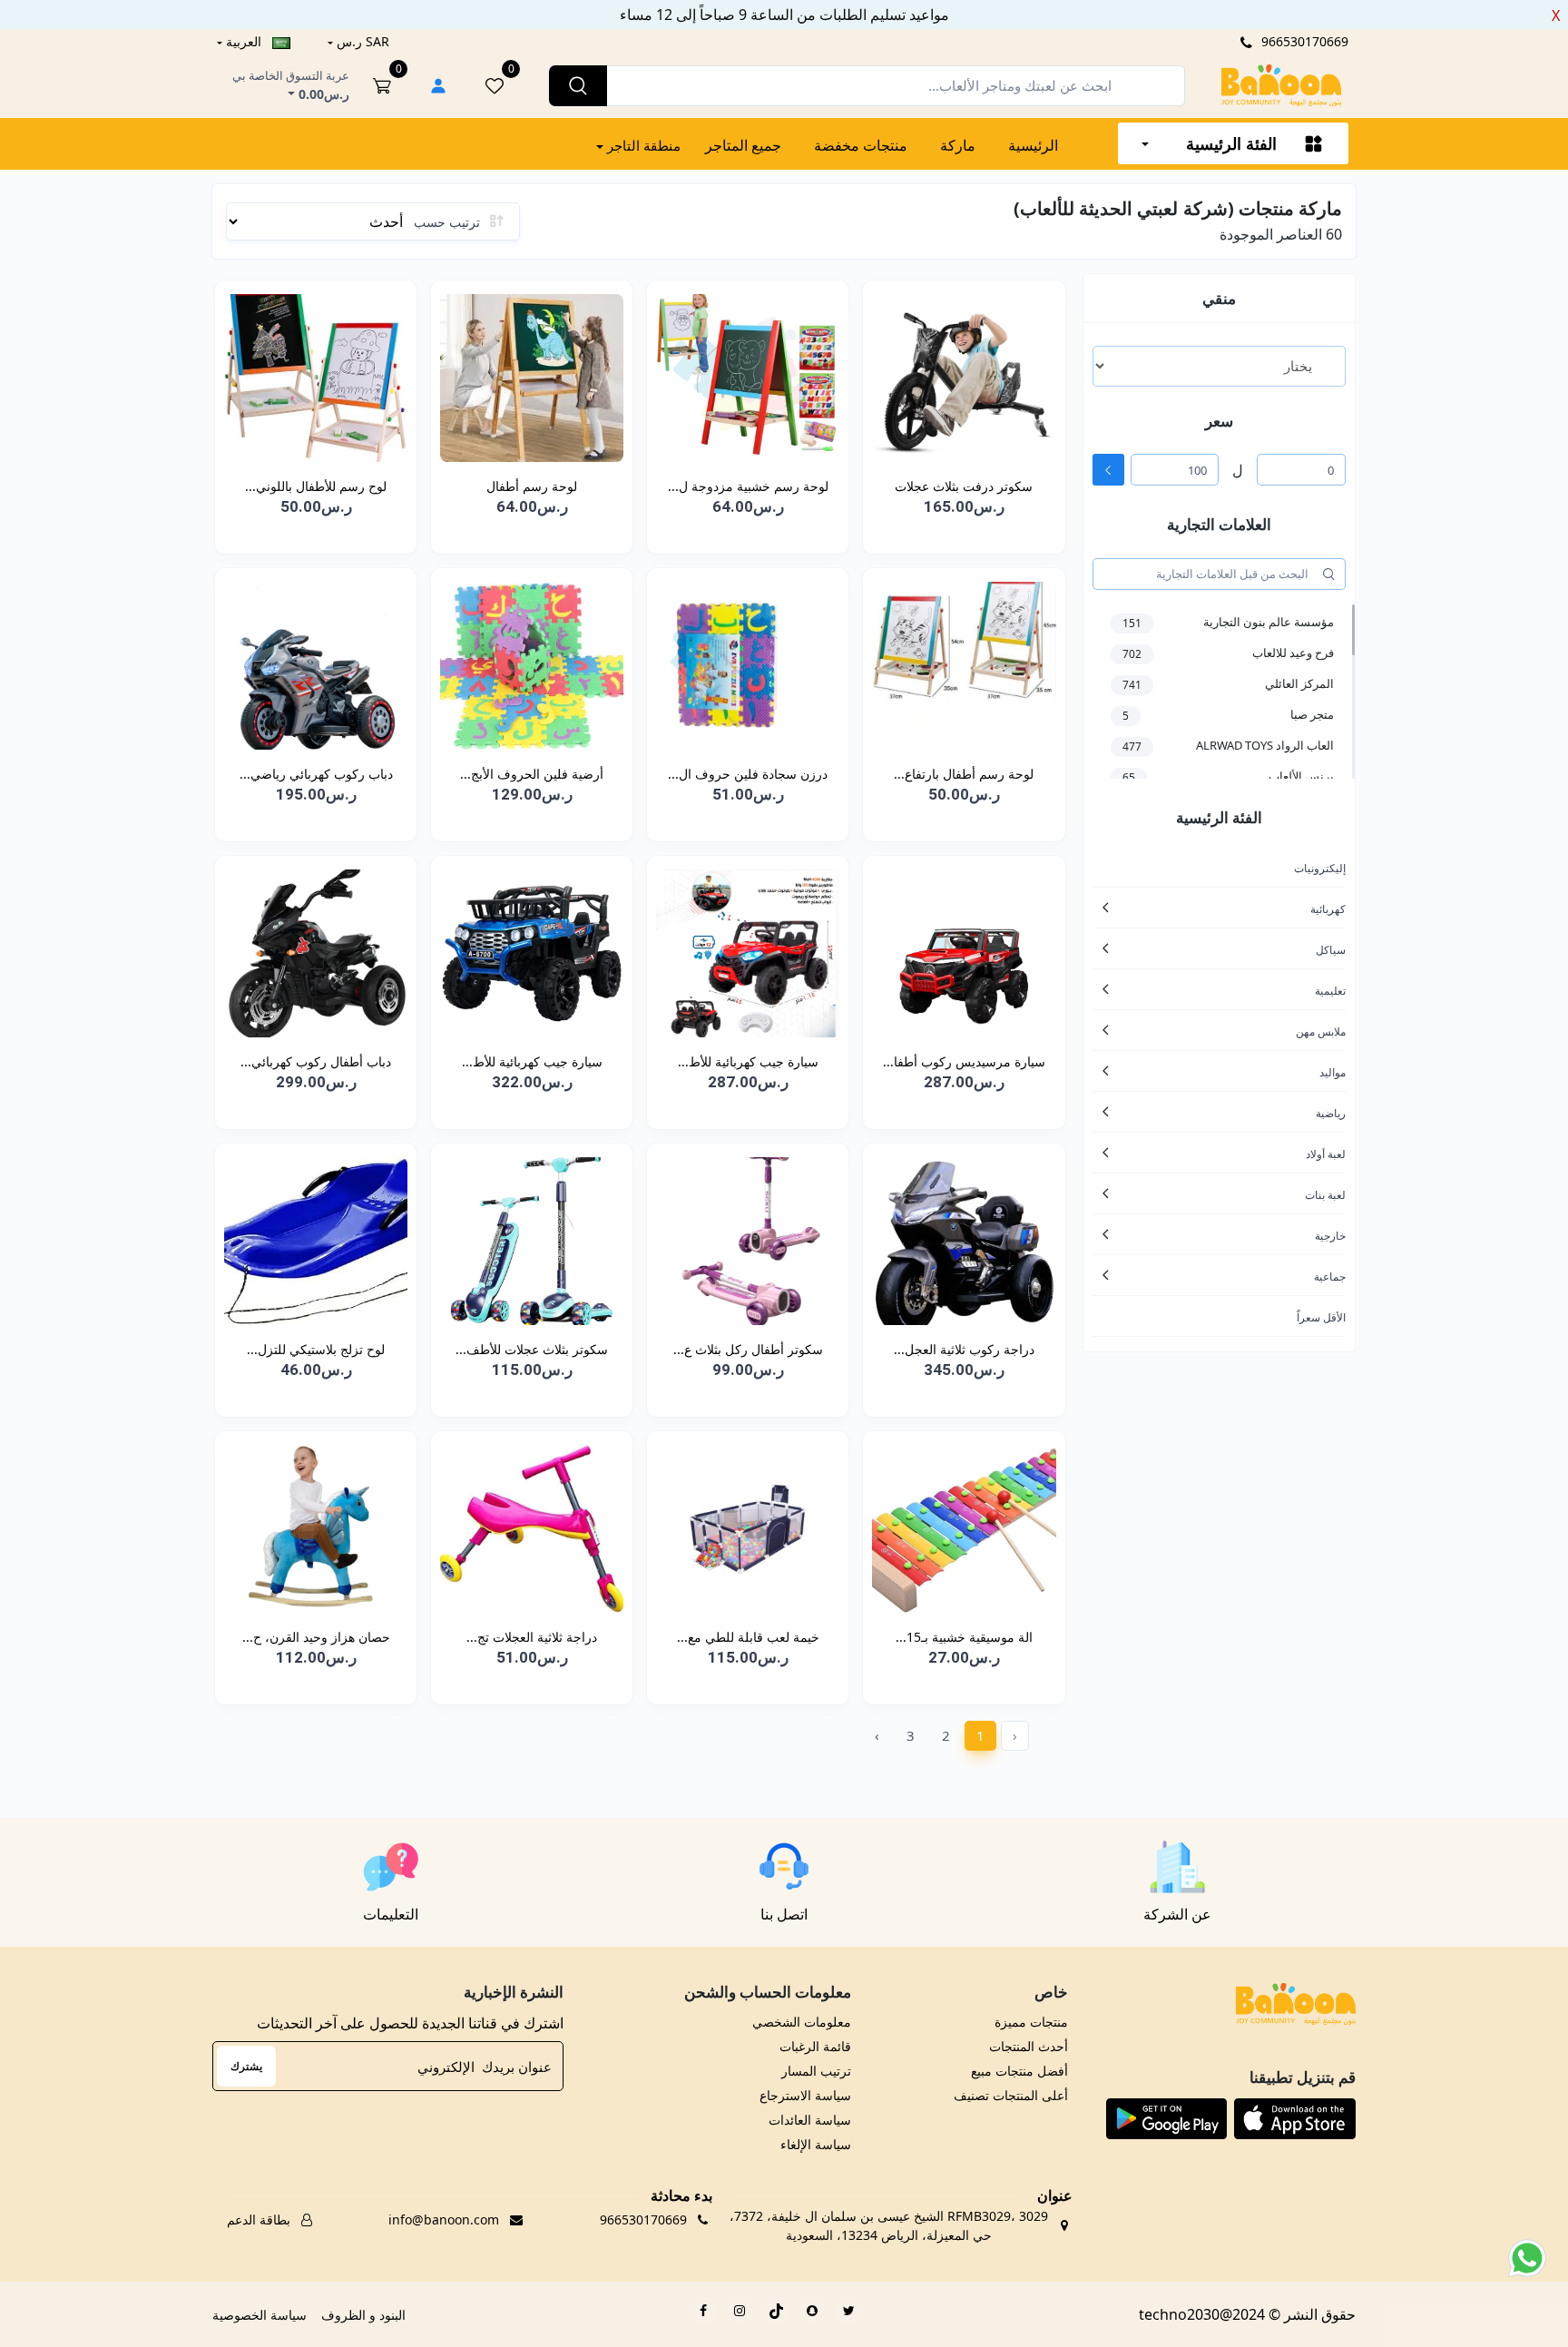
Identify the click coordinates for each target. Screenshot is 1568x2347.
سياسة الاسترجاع (805, 2095)
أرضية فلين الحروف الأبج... (532, 774)
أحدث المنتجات (1028, 2046)
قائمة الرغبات (815, 2046)
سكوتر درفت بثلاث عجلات (964, 486)
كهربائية (1328, 909)
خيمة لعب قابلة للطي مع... (748, 1637)
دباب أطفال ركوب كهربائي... (316, 1061)
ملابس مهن (1321, 1031)
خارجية (1330, 1236)
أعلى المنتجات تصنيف (1010, 2095)
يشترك (246, 2066)
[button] (1295, 2118)
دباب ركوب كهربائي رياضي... (316, 774)
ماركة (958, 145)
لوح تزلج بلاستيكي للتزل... (316, 1349)
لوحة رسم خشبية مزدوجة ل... (748, 486)
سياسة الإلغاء (816, 2144)
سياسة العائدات (810, 2120)
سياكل (1331, 950)
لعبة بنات (1325, 1195)
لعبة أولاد (1326, 1154)
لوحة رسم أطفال (532, 486)
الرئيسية (1033, 145)
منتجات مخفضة (861, 145)
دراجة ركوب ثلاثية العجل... (964, 1349)
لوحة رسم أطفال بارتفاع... (964, 774)
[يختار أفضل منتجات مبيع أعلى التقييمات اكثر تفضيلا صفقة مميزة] (1219, 366)
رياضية (1331, 1113)
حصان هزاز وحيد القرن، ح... (316, 1637)
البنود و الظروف (363, 2315)
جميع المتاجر (743, 145)
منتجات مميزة (1031, 2022)
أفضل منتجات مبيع (1019, 2071)
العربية (244, 41)
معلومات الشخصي (802, 2022)
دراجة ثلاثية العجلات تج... (532, 1637)
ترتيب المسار (816, 2071)
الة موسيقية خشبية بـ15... (964, 1637)
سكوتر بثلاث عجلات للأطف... (532, 1349)
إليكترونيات (1320, 868)
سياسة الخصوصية (260, 2315)
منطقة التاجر (642, 145)
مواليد (1333, 1072)
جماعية (1330, 1277)
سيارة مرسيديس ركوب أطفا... (964, 1061)
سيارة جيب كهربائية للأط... (748, 1061)
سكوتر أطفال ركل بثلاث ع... (748, 1349)
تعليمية (1330, 991)
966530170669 (1303, 41)
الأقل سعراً (1321, 1317)
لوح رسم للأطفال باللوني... (316, 486)
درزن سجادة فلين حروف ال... (748, 774)
